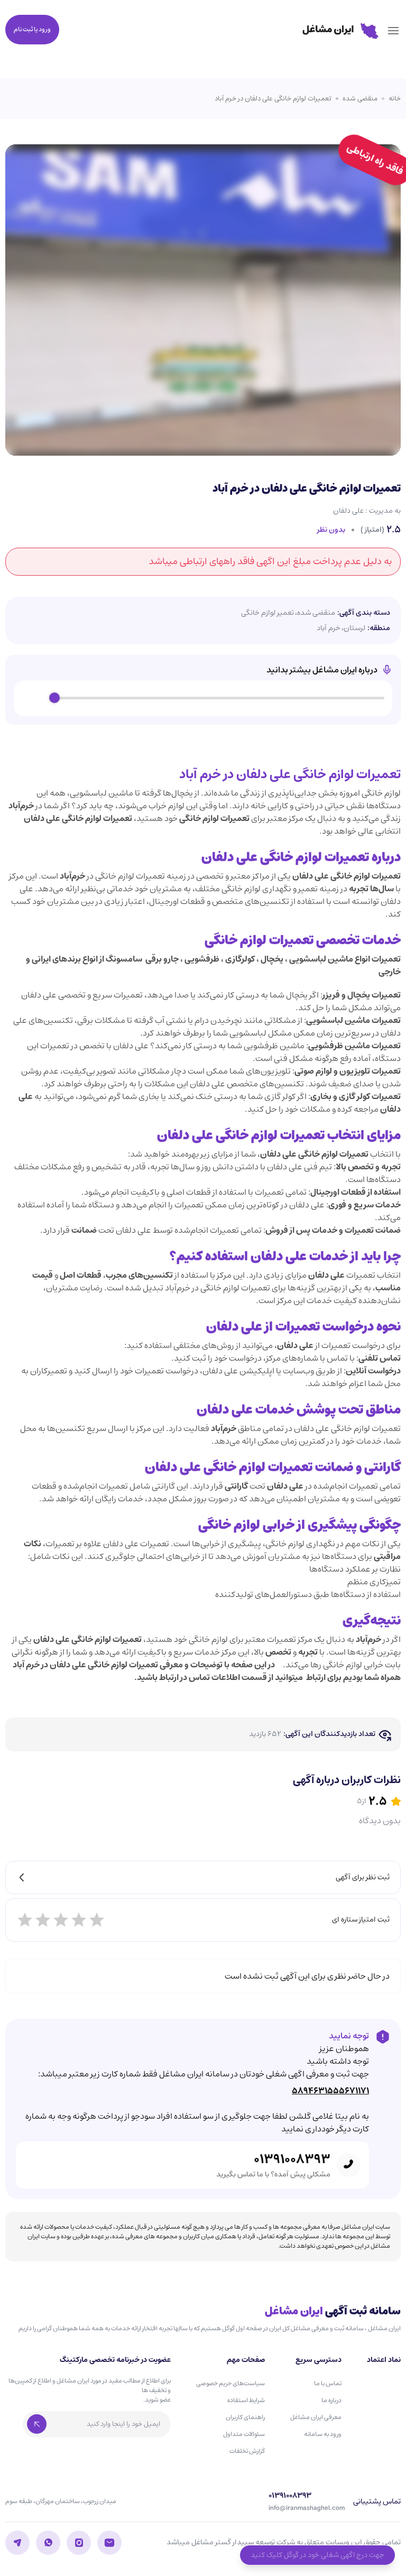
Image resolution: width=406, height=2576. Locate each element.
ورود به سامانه (323, 2434)
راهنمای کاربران (245, 2417)
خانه (395, 99)
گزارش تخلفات (247, 2451)
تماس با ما (328, 2383)
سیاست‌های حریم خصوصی (230, 2383)
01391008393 (292, 2159)
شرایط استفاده (246, 2400)
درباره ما (331, 2400)
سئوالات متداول (244, 2434)
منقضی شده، (315, 613)
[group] (203, 698)
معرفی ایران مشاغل (316, 2417)
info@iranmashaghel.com (307, 2508)
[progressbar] (219, 698)
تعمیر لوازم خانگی (267, 613)
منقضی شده (360, 99)
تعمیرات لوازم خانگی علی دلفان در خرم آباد (273, 99)
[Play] (34, 698)
